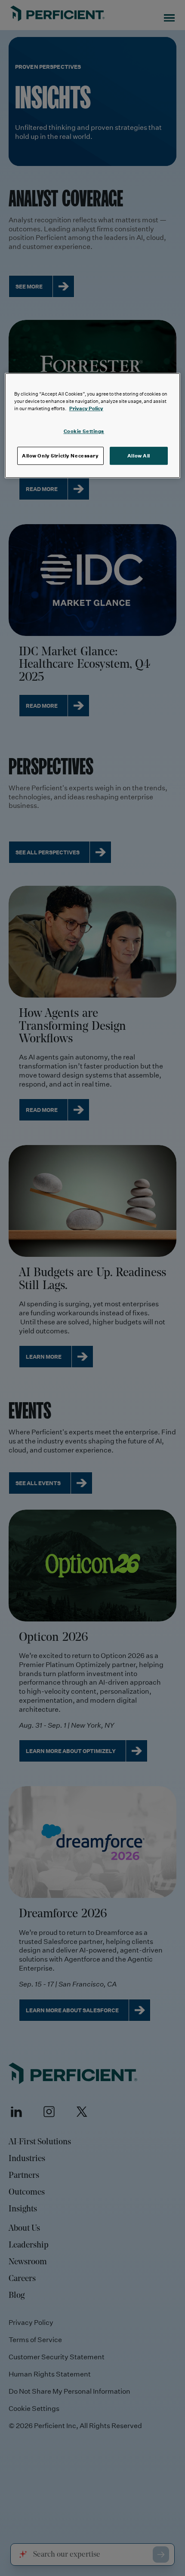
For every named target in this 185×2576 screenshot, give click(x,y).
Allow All (139, 456)
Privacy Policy (86, 408)
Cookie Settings (84, 431)
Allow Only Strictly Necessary (60, 456)
